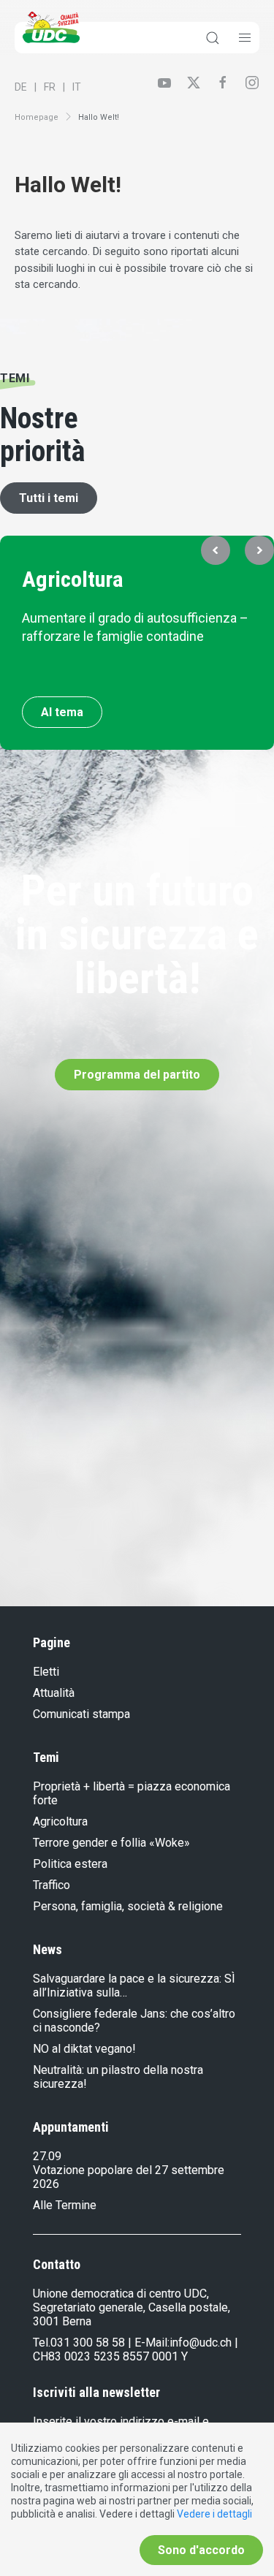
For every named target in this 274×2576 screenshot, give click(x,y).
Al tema (62, 712)
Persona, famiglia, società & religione (128, 1906)
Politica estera (70, 1864)
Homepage (37, 117)
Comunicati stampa (81, 1714)
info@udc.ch (201, 2343)
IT (77, 87)
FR (50, 87)
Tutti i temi (49, 498)
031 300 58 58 (88, 2343)
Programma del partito (137, 1075)
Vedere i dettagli (214, 2514)
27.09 (47, 2156)
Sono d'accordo (201, 2550)
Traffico (52, 1885)
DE (21, 87)
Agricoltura (73, 579)
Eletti (46, 1672)
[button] (216, 550)
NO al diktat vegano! (84, 2049)
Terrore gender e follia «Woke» (111, 1843)
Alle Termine (65, 2205)
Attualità (54, 1693)
